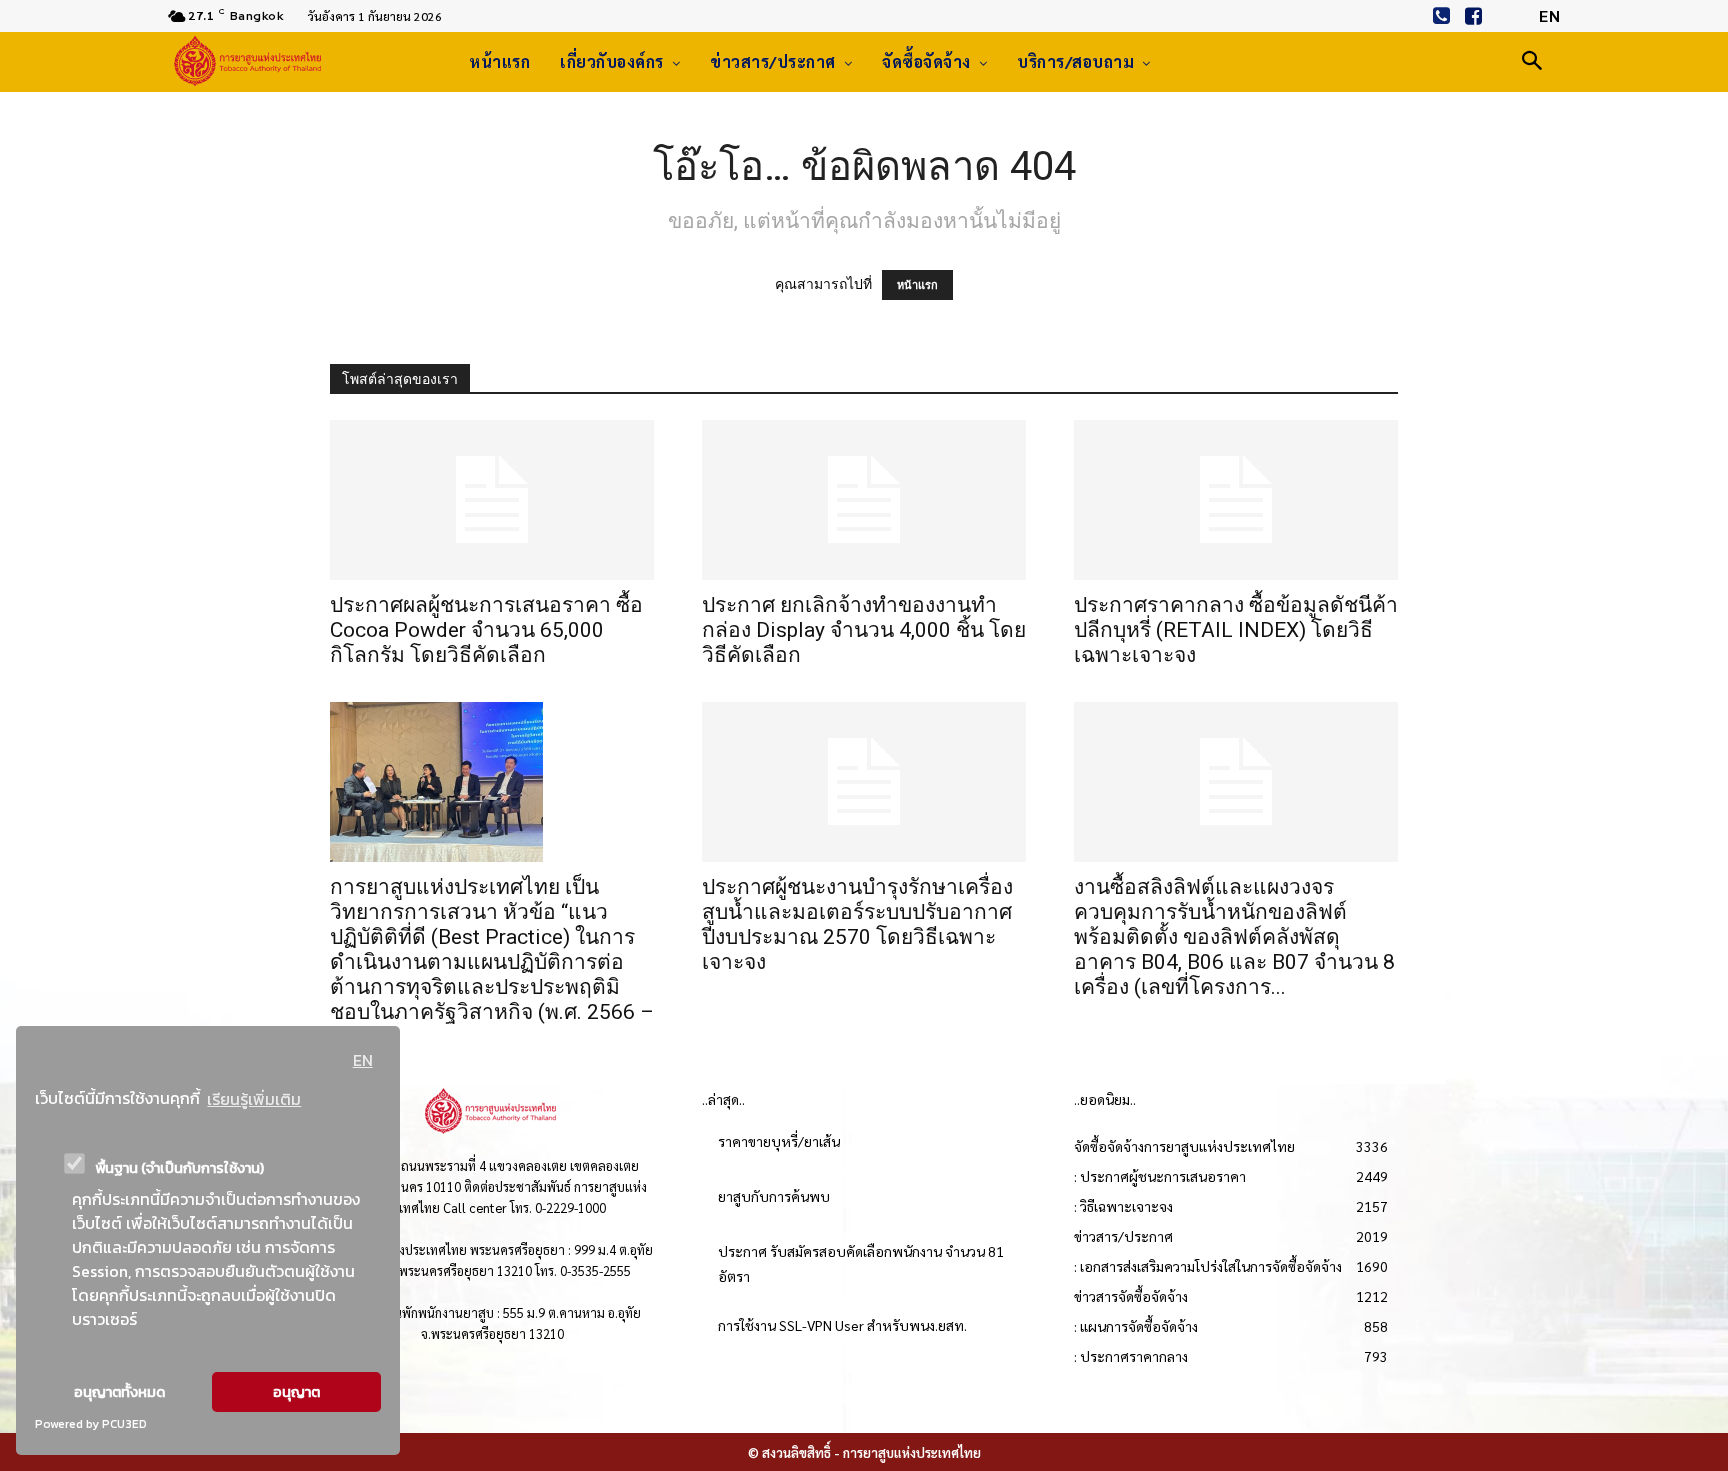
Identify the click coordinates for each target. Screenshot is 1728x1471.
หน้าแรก (917, 285)
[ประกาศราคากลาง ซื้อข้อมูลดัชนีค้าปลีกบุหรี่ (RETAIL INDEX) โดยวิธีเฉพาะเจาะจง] (1236, 500)
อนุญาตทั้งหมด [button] (119, 1392)
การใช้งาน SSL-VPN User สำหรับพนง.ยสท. (842, 1325)
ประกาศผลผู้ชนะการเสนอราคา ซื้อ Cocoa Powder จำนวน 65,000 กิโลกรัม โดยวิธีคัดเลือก (486, 630)
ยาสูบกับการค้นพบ (774, 1196)
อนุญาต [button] (296, 1392)
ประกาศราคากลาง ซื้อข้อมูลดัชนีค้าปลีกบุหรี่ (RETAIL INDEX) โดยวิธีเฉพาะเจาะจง (1236, 630)
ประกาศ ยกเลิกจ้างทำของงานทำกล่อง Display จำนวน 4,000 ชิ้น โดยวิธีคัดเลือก (864, 630)
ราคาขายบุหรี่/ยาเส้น (779, 1141)
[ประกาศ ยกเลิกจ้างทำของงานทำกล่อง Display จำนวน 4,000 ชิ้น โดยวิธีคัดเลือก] (864, 500)
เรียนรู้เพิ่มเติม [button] (254, 1099)
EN (363, 1060)
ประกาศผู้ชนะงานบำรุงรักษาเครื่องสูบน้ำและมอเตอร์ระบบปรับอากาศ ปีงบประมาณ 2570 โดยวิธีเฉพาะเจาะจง (857, 924)
